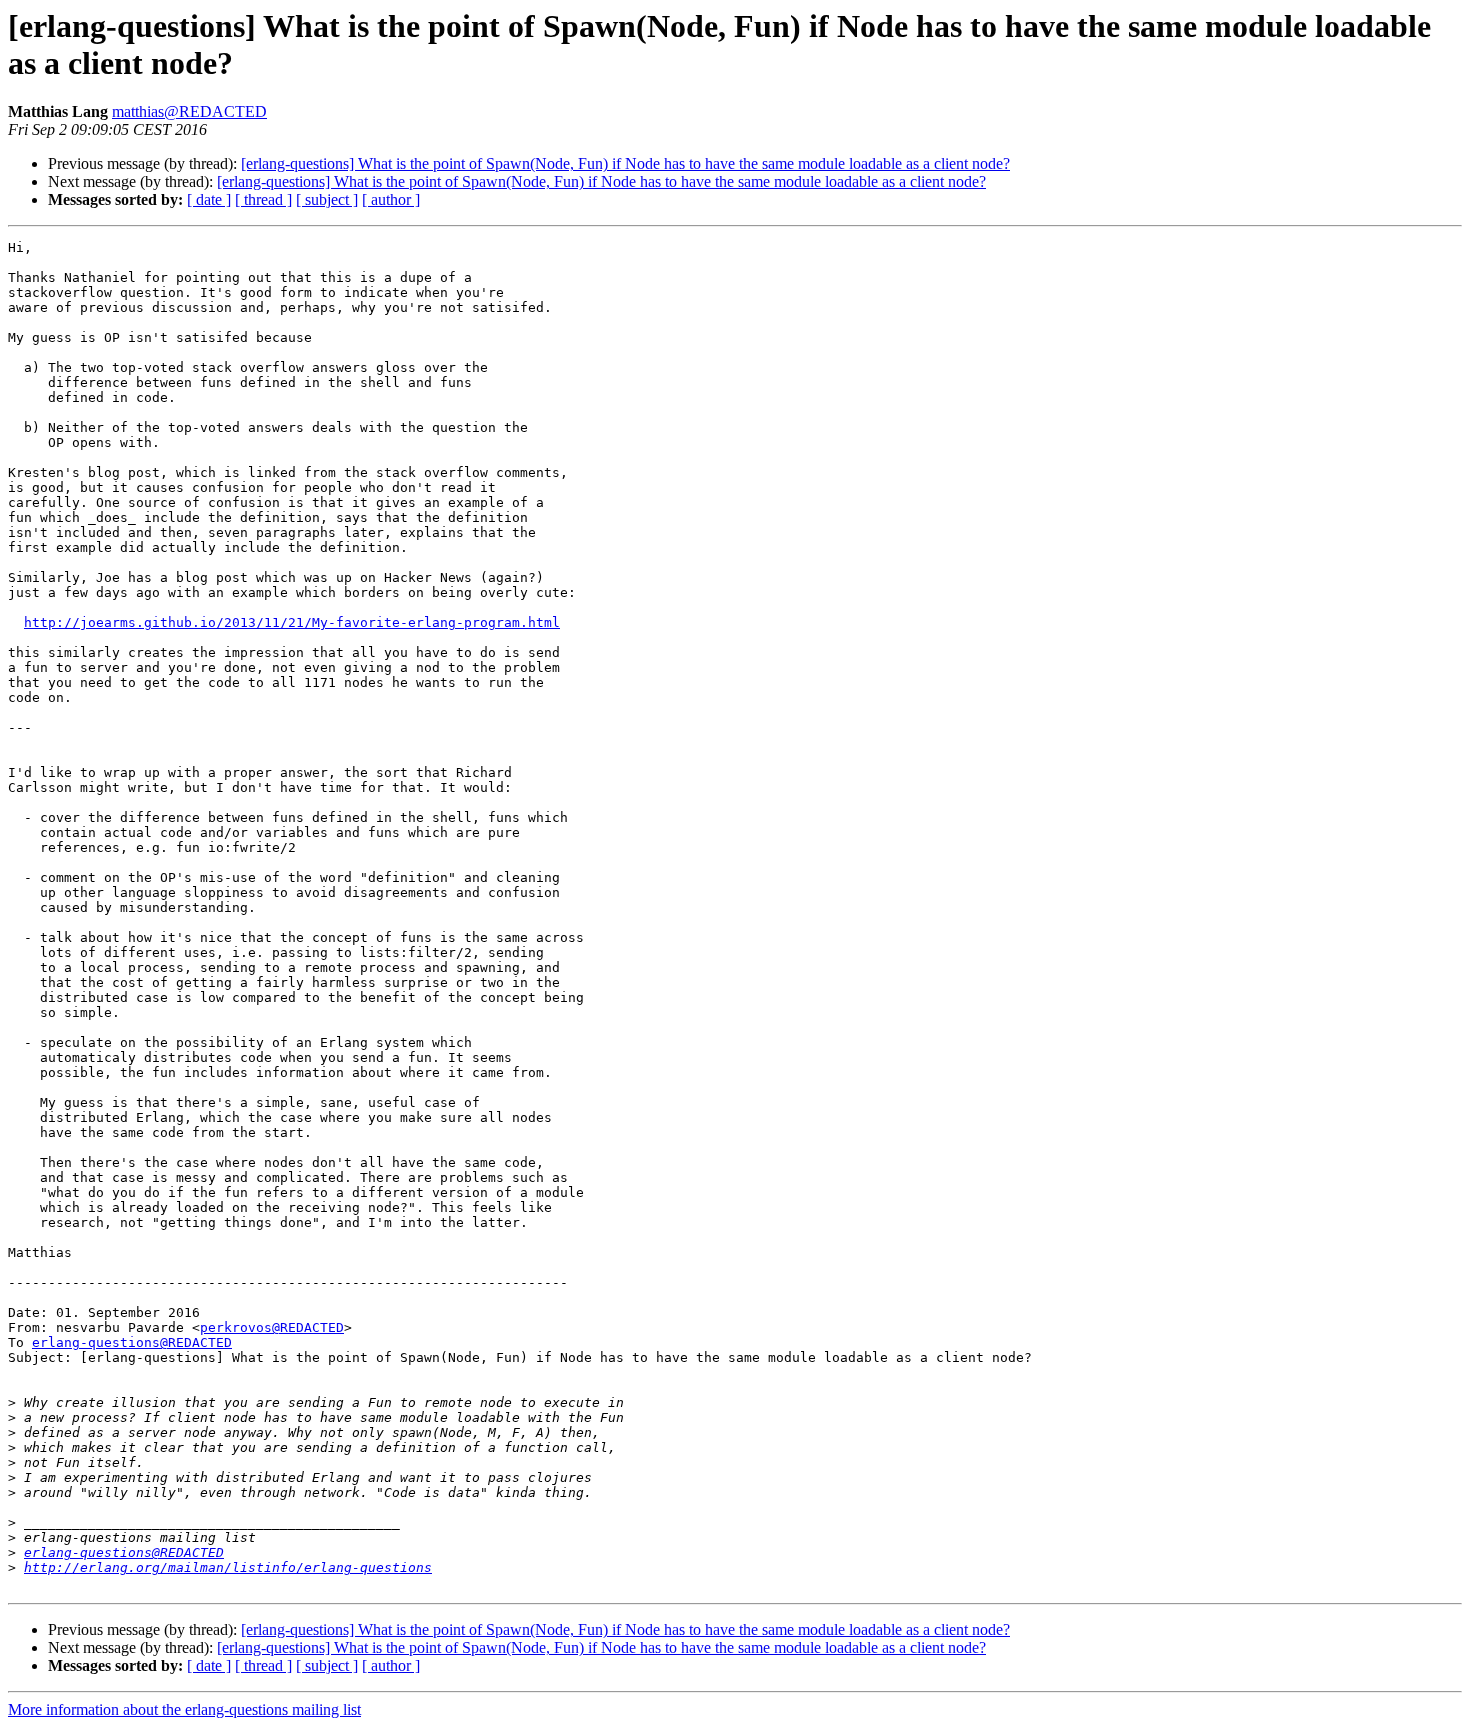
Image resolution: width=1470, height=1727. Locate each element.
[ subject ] (327, 199)
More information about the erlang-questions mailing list (184, 1709)
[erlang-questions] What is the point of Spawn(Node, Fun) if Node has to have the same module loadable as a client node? (625, 163)
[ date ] (209, 199)
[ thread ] (263, 199)
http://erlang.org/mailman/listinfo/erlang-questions (228, 1567)
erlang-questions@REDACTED (132, 1342)
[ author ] (391, 199)
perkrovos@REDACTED (272, 1327)
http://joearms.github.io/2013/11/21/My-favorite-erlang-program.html (292, 622)
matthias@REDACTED (189, 111)
